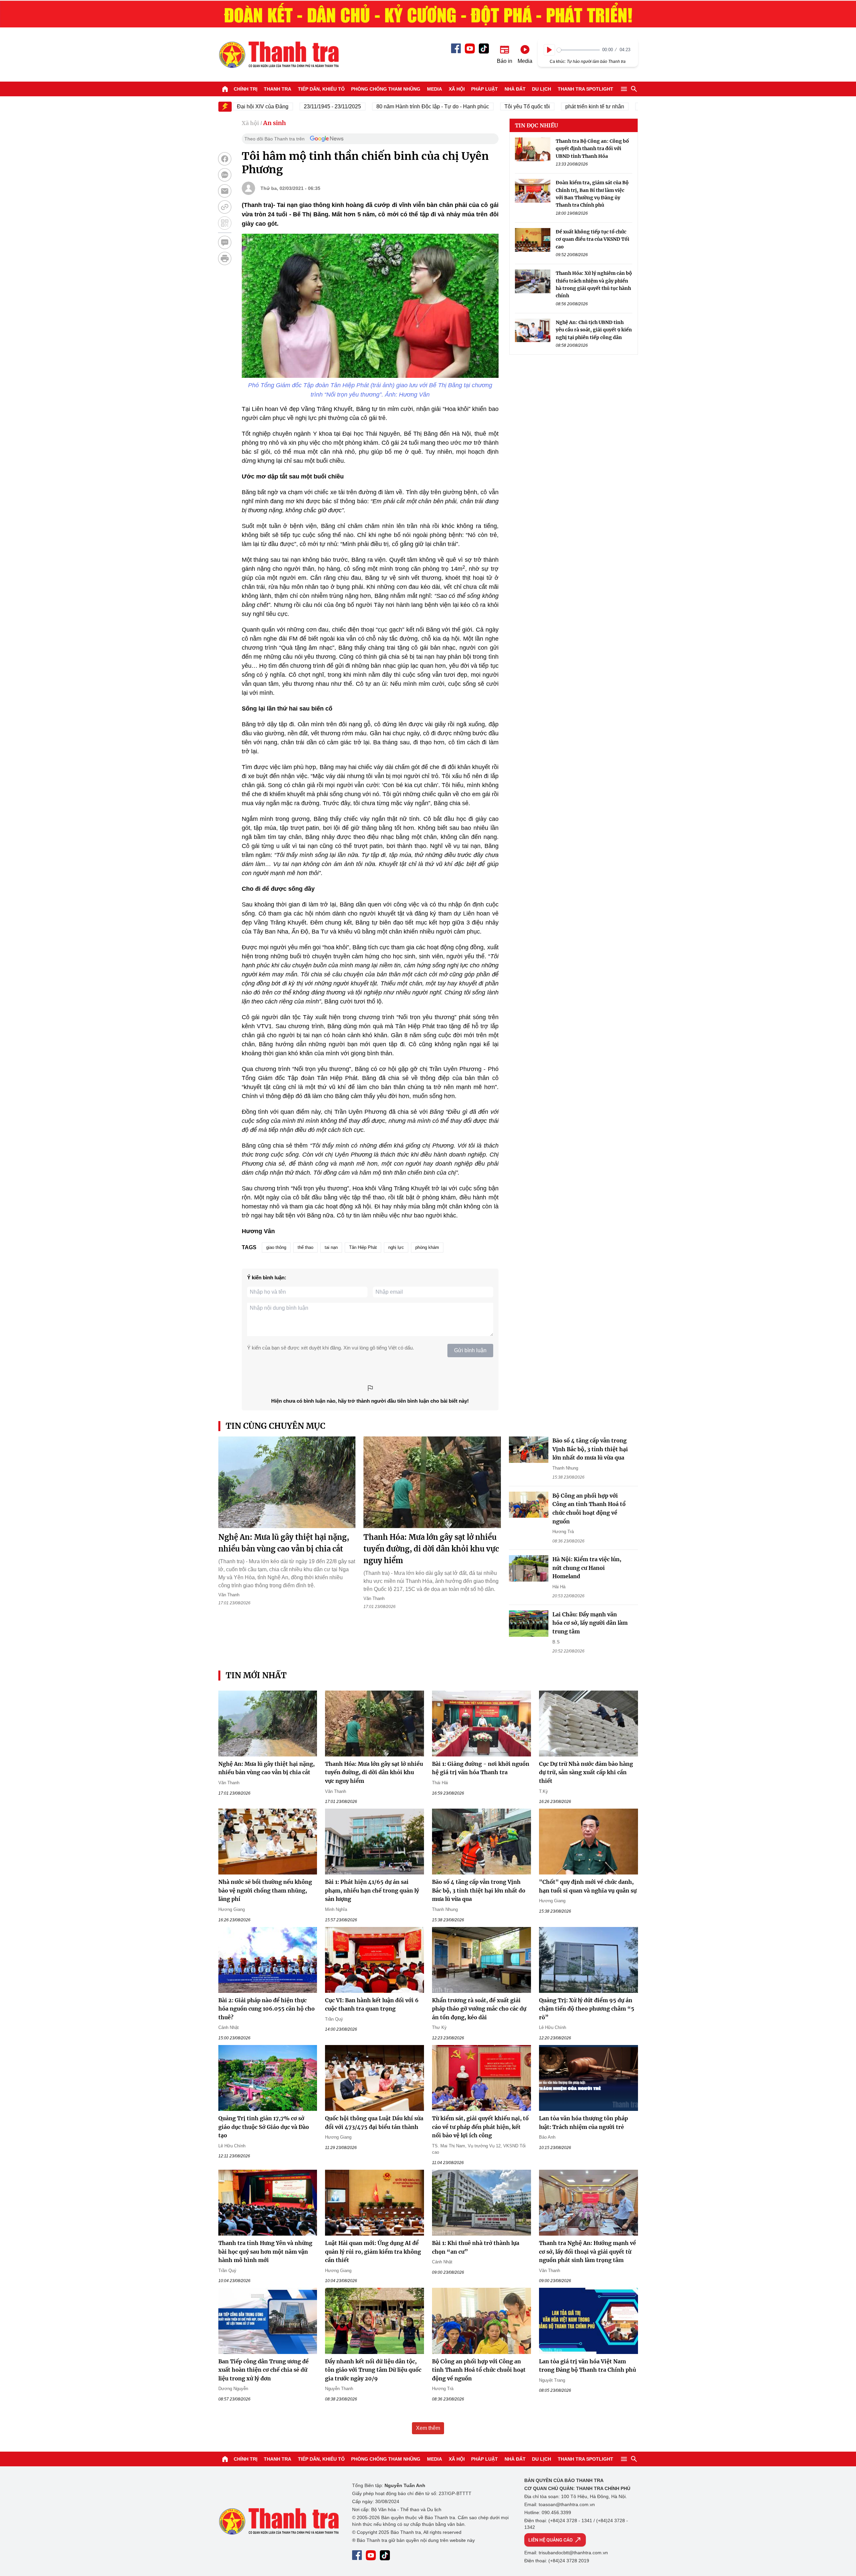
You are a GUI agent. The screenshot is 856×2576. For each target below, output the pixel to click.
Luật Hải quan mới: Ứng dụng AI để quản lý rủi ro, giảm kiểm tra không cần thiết (373, 2251)
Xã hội (457, 89)
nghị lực (396, 1247)
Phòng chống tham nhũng (386, 89)
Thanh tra (278, 89)
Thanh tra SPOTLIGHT (585, 89)
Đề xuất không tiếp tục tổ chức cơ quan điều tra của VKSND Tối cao (593, 239)
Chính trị (246, 89)
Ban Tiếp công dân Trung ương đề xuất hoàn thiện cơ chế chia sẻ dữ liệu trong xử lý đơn (263, 2370)
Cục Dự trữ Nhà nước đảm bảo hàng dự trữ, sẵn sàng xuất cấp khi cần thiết (586, 1772)
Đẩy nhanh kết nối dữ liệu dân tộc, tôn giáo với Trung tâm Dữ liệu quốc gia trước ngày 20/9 (373, 2370)
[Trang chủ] (225, 89)
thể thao (305, 1247)
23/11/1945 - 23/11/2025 (285, 106)
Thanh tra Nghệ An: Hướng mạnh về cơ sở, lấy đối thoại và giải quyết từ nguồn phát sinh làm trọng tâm (587, 2251)
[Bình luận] (225, 242)
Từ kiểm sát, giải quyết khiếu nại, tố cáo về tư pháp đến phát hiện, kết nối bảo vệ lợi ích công (480, 2127)
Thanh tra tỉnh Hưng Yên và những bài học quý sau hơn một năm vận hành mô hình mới (265, 2251)
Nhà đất (515, 89)
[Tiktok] (484, 48)
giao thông (276, 1247)
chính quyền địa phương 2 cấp (629, 106)
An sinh (275, 123)
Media (435, 89)
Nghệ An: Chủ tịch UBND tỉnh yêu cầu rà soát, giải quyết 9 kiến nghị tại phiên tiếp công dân (594, 330)
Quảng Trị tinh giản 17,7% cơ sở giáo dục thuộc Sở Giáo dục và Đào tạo (264, 2127)
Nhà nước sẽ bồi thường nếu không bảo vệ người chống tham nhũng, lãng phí (265, 1890)
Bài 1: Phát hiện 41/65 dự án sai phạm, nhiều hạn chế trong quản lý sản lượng (372, 1890)
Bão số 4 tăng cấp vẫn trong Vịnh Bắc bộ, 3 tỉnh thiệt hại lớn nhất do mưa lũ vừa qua (590, 1449)
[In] (225, 258)
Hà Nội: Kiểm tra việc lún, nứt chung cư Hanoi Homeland (587, 1568)
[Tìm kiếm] (634, 89)
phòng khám (427, 1247)
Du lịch (542, 89)
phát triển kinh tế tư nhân (547, 106)
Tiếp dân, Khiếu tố (321, 89)
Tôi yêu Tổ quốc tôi (480, 106)
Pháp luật (485, 89)
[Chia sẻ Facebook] (225, 159)
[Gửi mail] (225, 191)
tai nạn (331, 1247)
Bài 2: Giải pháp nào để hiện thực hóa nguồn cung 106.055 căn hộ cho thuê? (266, 2009)
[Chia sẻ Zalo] (225, 175)
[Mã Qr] (225, 223)
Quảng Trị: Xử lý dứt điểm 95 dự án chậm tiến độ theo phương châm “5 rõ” (587, 2009)
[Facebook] (456, 48)
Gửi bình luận (470, 1350)
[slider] (578, 50)
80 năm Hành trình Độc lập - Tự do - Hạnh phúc (385, 106)
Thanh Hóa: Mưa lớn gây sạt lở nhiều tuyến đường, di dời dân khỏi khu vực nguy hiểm (431, 1549)
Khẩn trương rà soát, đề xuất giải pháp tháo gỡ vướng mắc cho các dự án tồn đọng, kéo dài (479, 2009)
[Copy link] (225, 207)
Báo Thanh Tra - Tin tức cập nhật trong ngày (279, 55)
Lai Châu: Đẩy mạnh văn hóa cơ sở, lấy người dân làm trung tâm (590, 1623)
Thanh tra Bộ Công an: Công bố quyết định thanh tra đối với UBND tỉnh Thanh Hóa (592, 149)
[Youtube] (470, 48)
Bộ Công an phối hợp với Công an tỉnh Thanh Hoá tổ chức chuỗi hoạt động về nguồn (479, 2370)
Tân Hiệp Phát (363, 1247)
